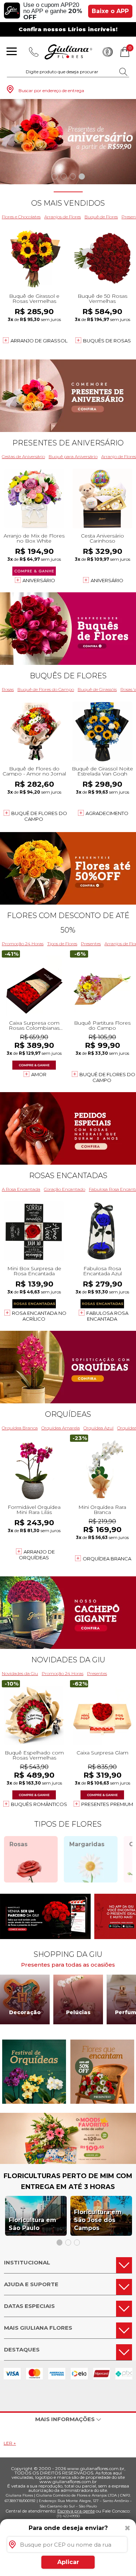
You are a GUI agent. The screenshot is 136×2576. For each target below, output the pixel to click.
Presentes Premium (107, 1804)
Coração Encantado (65, 1189)
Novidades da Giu (68, 1660)
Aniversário (39, 580)
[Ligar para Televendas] (34, 52)
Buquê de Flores (101, 217)
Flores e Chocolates (21, 217)
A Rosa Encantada (21, 1189)
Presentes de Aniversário (68, 443)
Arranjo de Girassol (39, 341)
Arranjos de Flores (63, 217)
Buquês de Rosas (107, 341)
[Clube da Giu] (68, 2162)
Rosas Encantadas (68, 1176)
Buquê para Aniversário (73, 456)
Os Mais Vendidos (68, 203)
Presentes (91, 944)
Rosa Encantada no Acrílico (39, 1316)
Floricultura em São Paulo (32, 2224)
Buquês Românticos (39, 1804)
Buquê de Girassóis (97, 689)
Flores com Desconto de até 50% (68, 923)
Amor (39, 1074)
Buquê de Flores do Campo (46, 689)
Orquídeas (68, 1414)
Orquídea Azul (98, 1428)
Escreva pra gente (76, 2511)
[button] (55, 176)
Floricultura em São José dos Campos (98, 2220)
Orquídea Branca (20, 1428)
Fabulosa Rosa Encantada (107, 1316)
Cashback (108, 52)
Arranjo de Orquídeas (37, 1555)
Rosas (8, 689)
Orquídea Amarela (61, 1428)
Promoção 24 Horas (23, 944)
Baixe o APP (110, 11)
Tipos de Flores (62, 944)
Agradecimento (107, 813)
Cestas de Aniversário (23, 456)
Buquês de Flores (68, 676)
